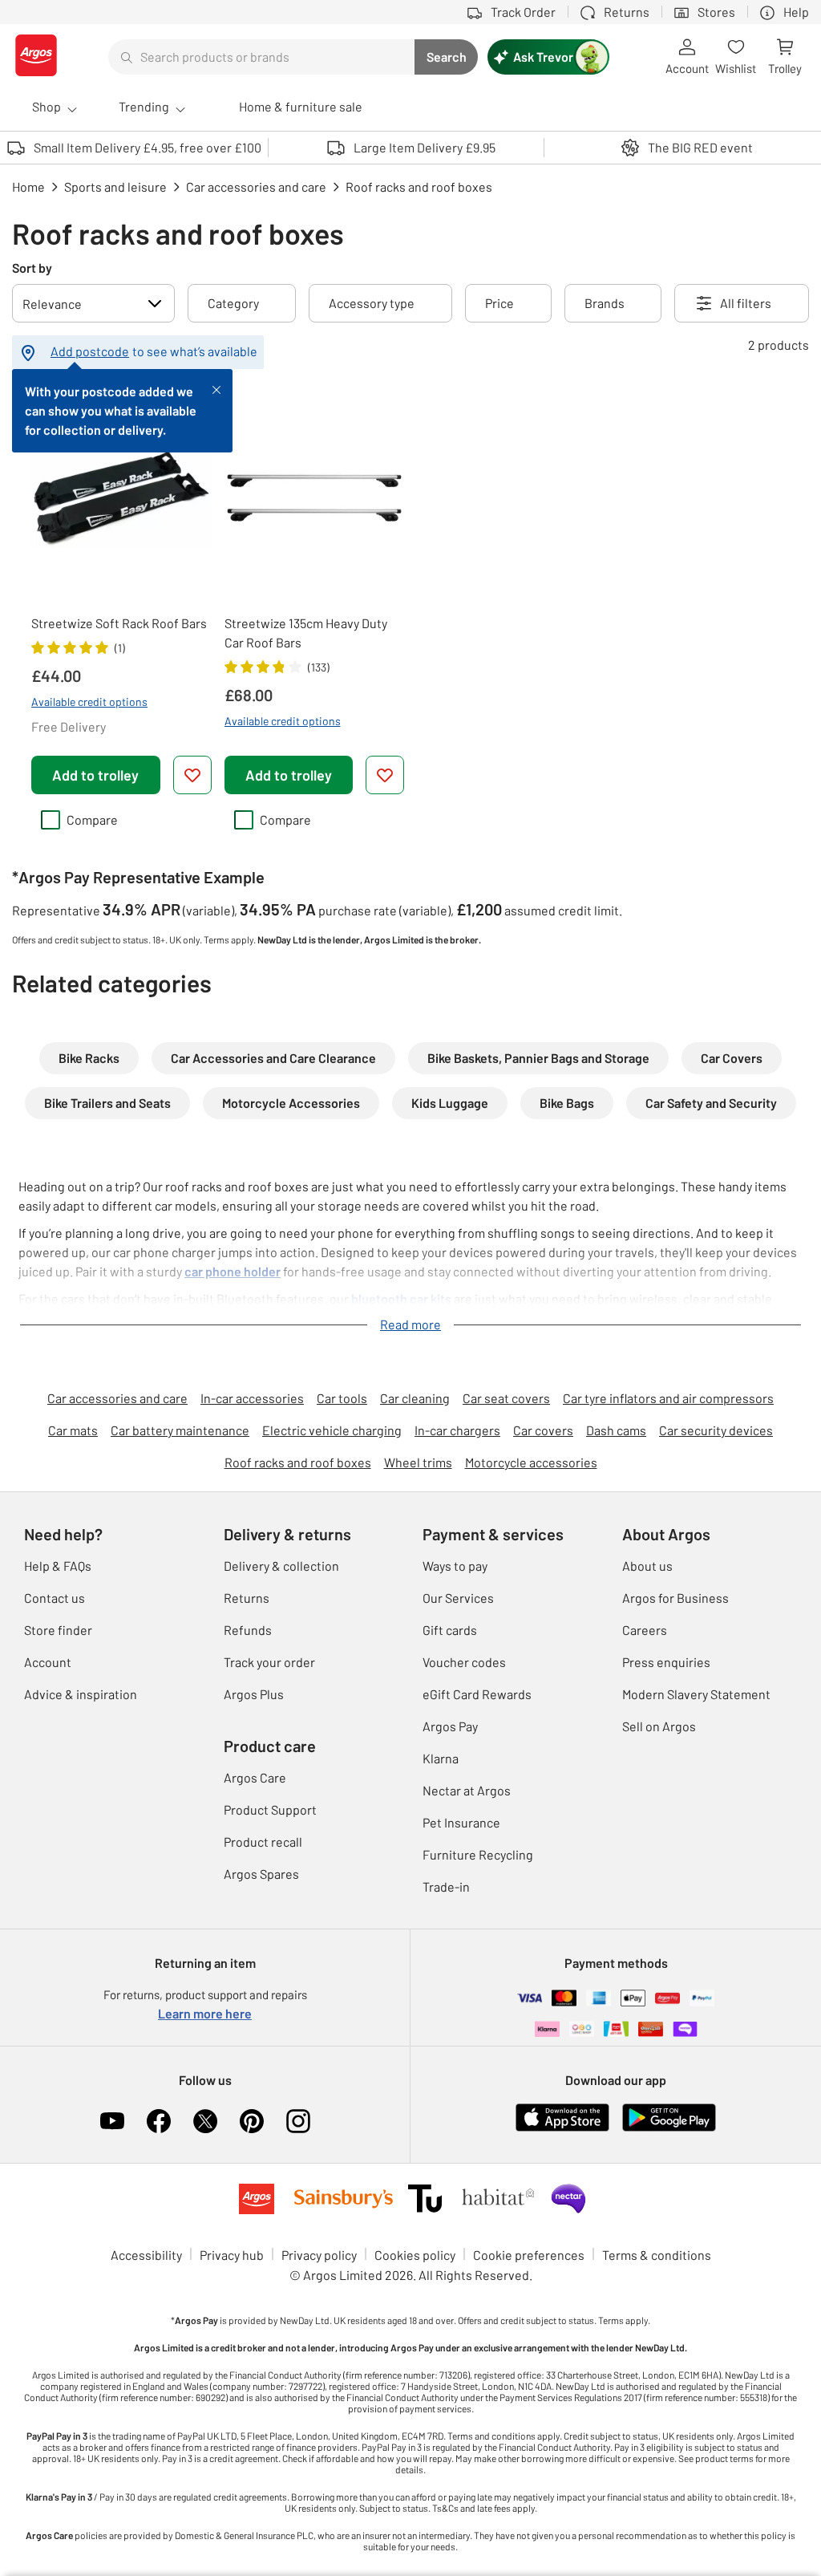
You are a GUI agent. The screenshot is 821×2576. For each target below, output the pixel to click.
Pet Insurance (461, 1822)
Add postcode (90, 351)
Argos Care (255, 1777)
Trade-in (446, 1886)
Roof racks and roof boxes (298, 1462)
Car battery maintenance (180, 1430)
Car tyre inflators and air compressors (668, 1398)
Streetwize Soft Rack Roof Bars (119, 623)
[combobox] (261, 57)
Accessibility (146, 2255)
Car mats (73, 1430)
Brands (605, 303)
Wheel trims (418, 1462)
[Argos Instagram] (298, 2121)
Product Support (270, 1809)
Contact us (55, 1598)
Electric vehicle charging (332, 1430)
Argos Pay (450, 1726)
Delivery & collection (281, 1566)
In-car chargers (457, 1430)
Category (233, 303)
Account (48, 1662)
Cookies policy (415, 2255)
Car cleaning (415, 1398)
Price (499, 303)
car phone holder (233, 1271)
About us (647, 1566)
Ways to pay (455, 1566)
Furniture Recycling (478, 1854)
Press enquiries (666, 1662)
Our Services (458, 1598)
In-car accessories (252, 1398)
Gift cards (450, 1630)
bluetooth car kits (401, 1298)
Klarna (441, 1758)
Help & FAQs (58, 1566)
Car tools (342, 1398)
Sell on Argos (659, 1726)
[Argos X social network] (205, 2121)
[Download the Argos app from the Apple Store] (562, 2128)
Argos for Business (675, 1598)
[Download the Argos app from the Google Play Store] (669, 2128)
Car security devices (716, 1430)
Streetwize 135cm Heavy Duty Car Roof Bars (306, 633)
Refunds (248, 1630)
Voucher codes (464, 1662)
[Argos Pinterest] (252, 2121)
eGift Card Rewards (477, 1694)
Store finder (58, 1630)
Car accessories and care (117, 1398)
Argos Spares (261, 1874)
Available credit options (89, 702)
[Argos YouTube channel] (112, 2121)
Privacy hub (232, 2255)
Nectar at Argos (467, 1790)
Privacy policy (319, 2255)
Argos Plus (254, 1694)
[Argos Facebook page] (159, 2121)
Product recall (263, 1842)
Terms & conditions (657, 2255)
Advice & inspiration (81, 1694)
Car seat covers (506, 1398)
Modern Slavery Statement (696, 1694)
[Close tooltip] (216, 388)
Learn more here (205, 2013)
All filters (746, 303)
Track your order (269, 1662)
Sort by (32, 268)
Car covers (543, 1430)
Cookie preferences (529, 2255)
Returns (247, 1598)
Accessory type (372, 303)
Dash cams (616, 1430)
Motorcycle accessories (531, 1462)
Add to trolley (95, 775)
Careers (645, 1630)
